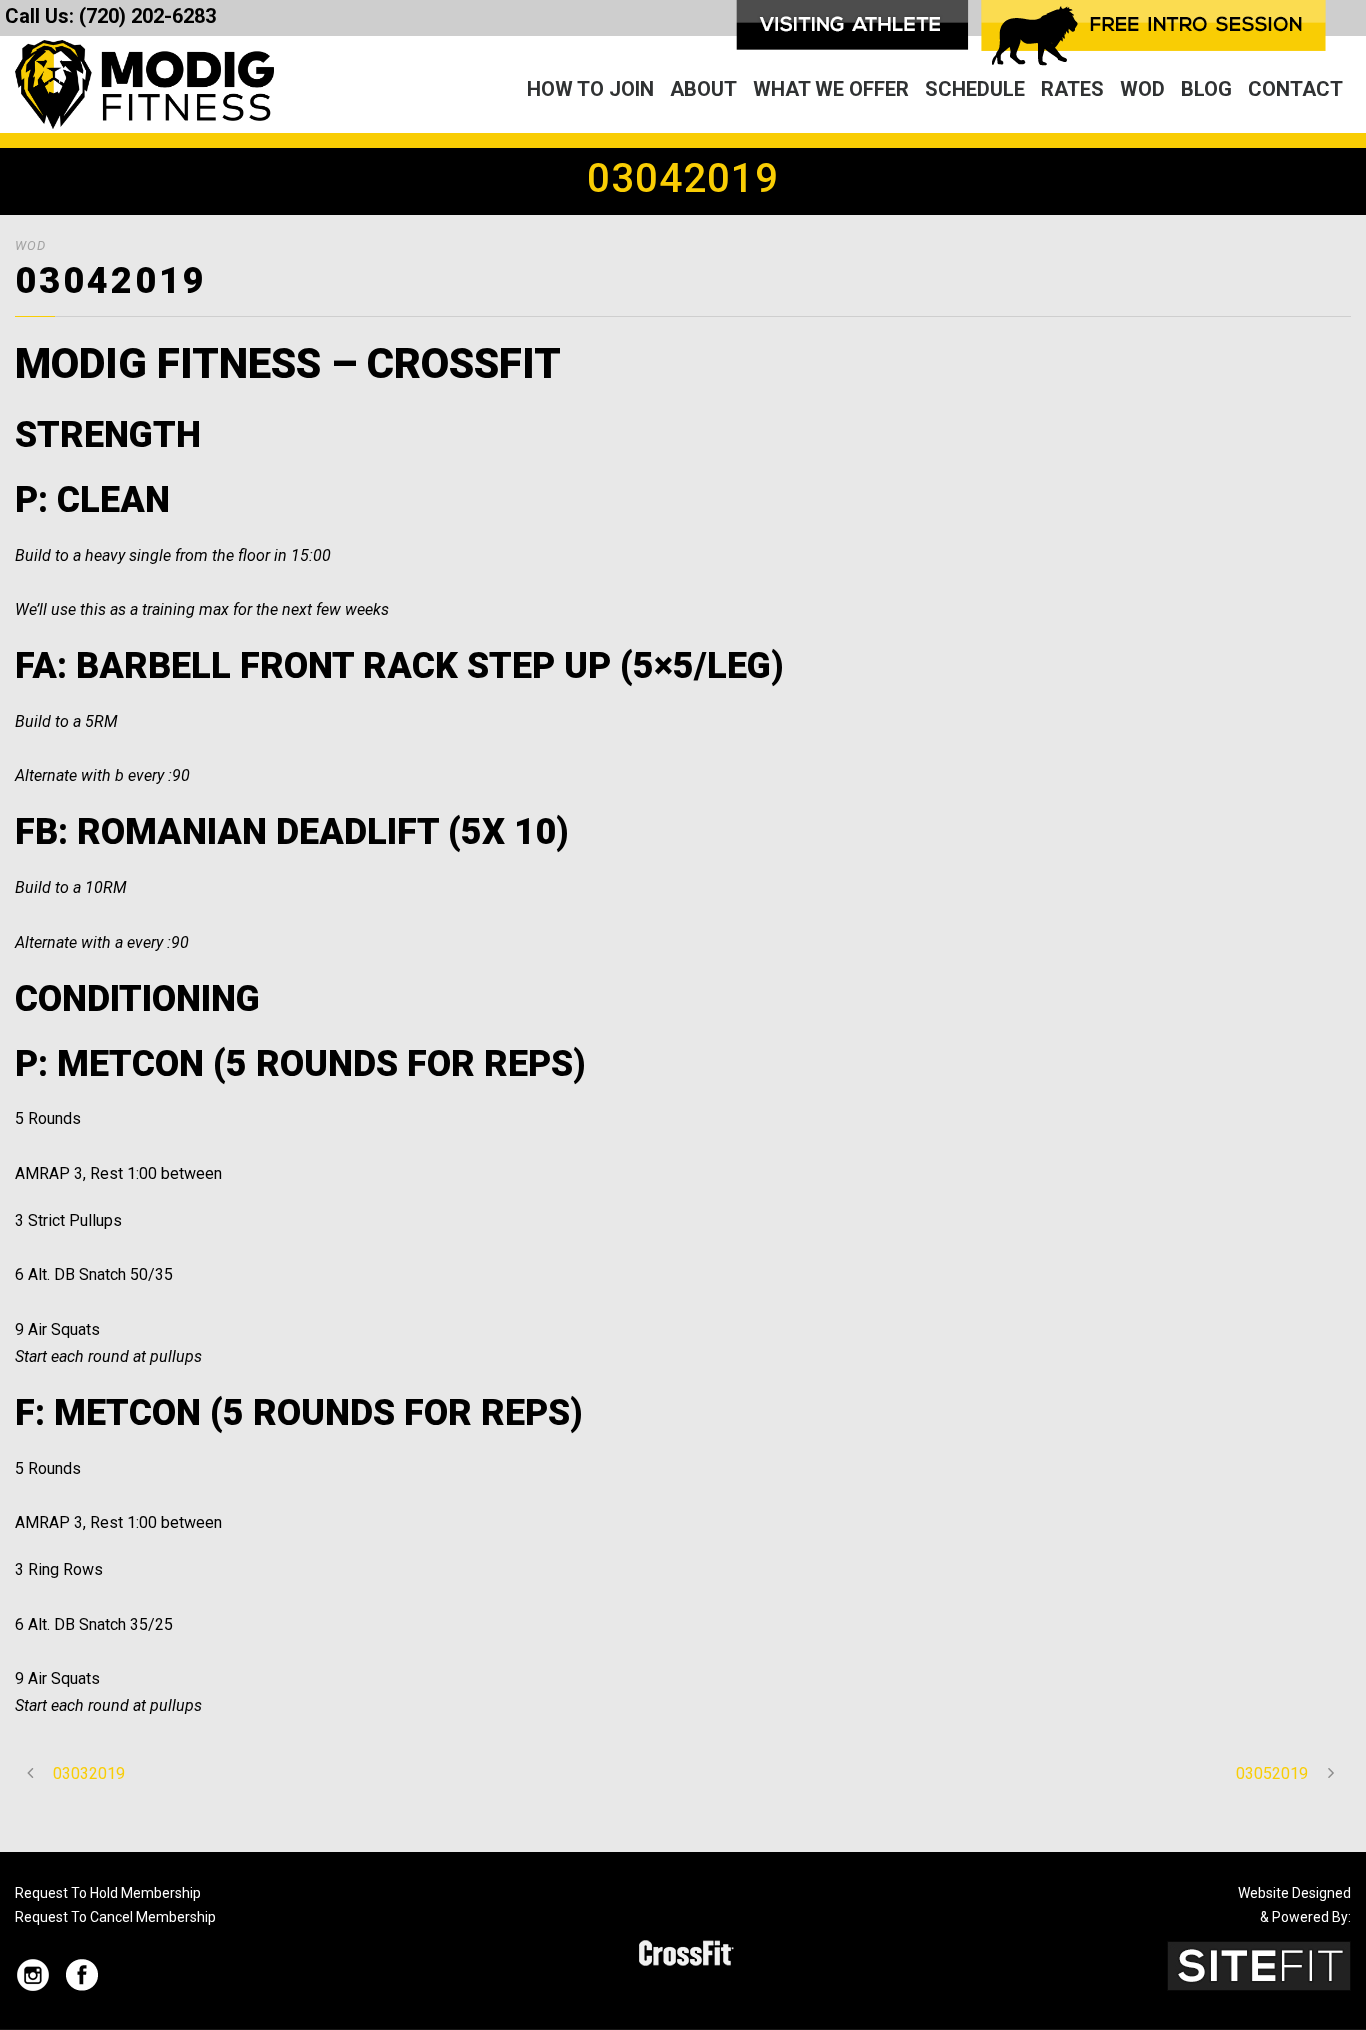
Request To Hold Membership (108, 1893)
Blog (1206, 89)
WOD (1142, 89)
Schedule (975, 89)
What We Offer (831, 89)
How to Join (590, 89)
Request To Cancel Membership (115, 1917)
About (703, 89)
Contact (1295, 89)
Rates (1072, 89)
